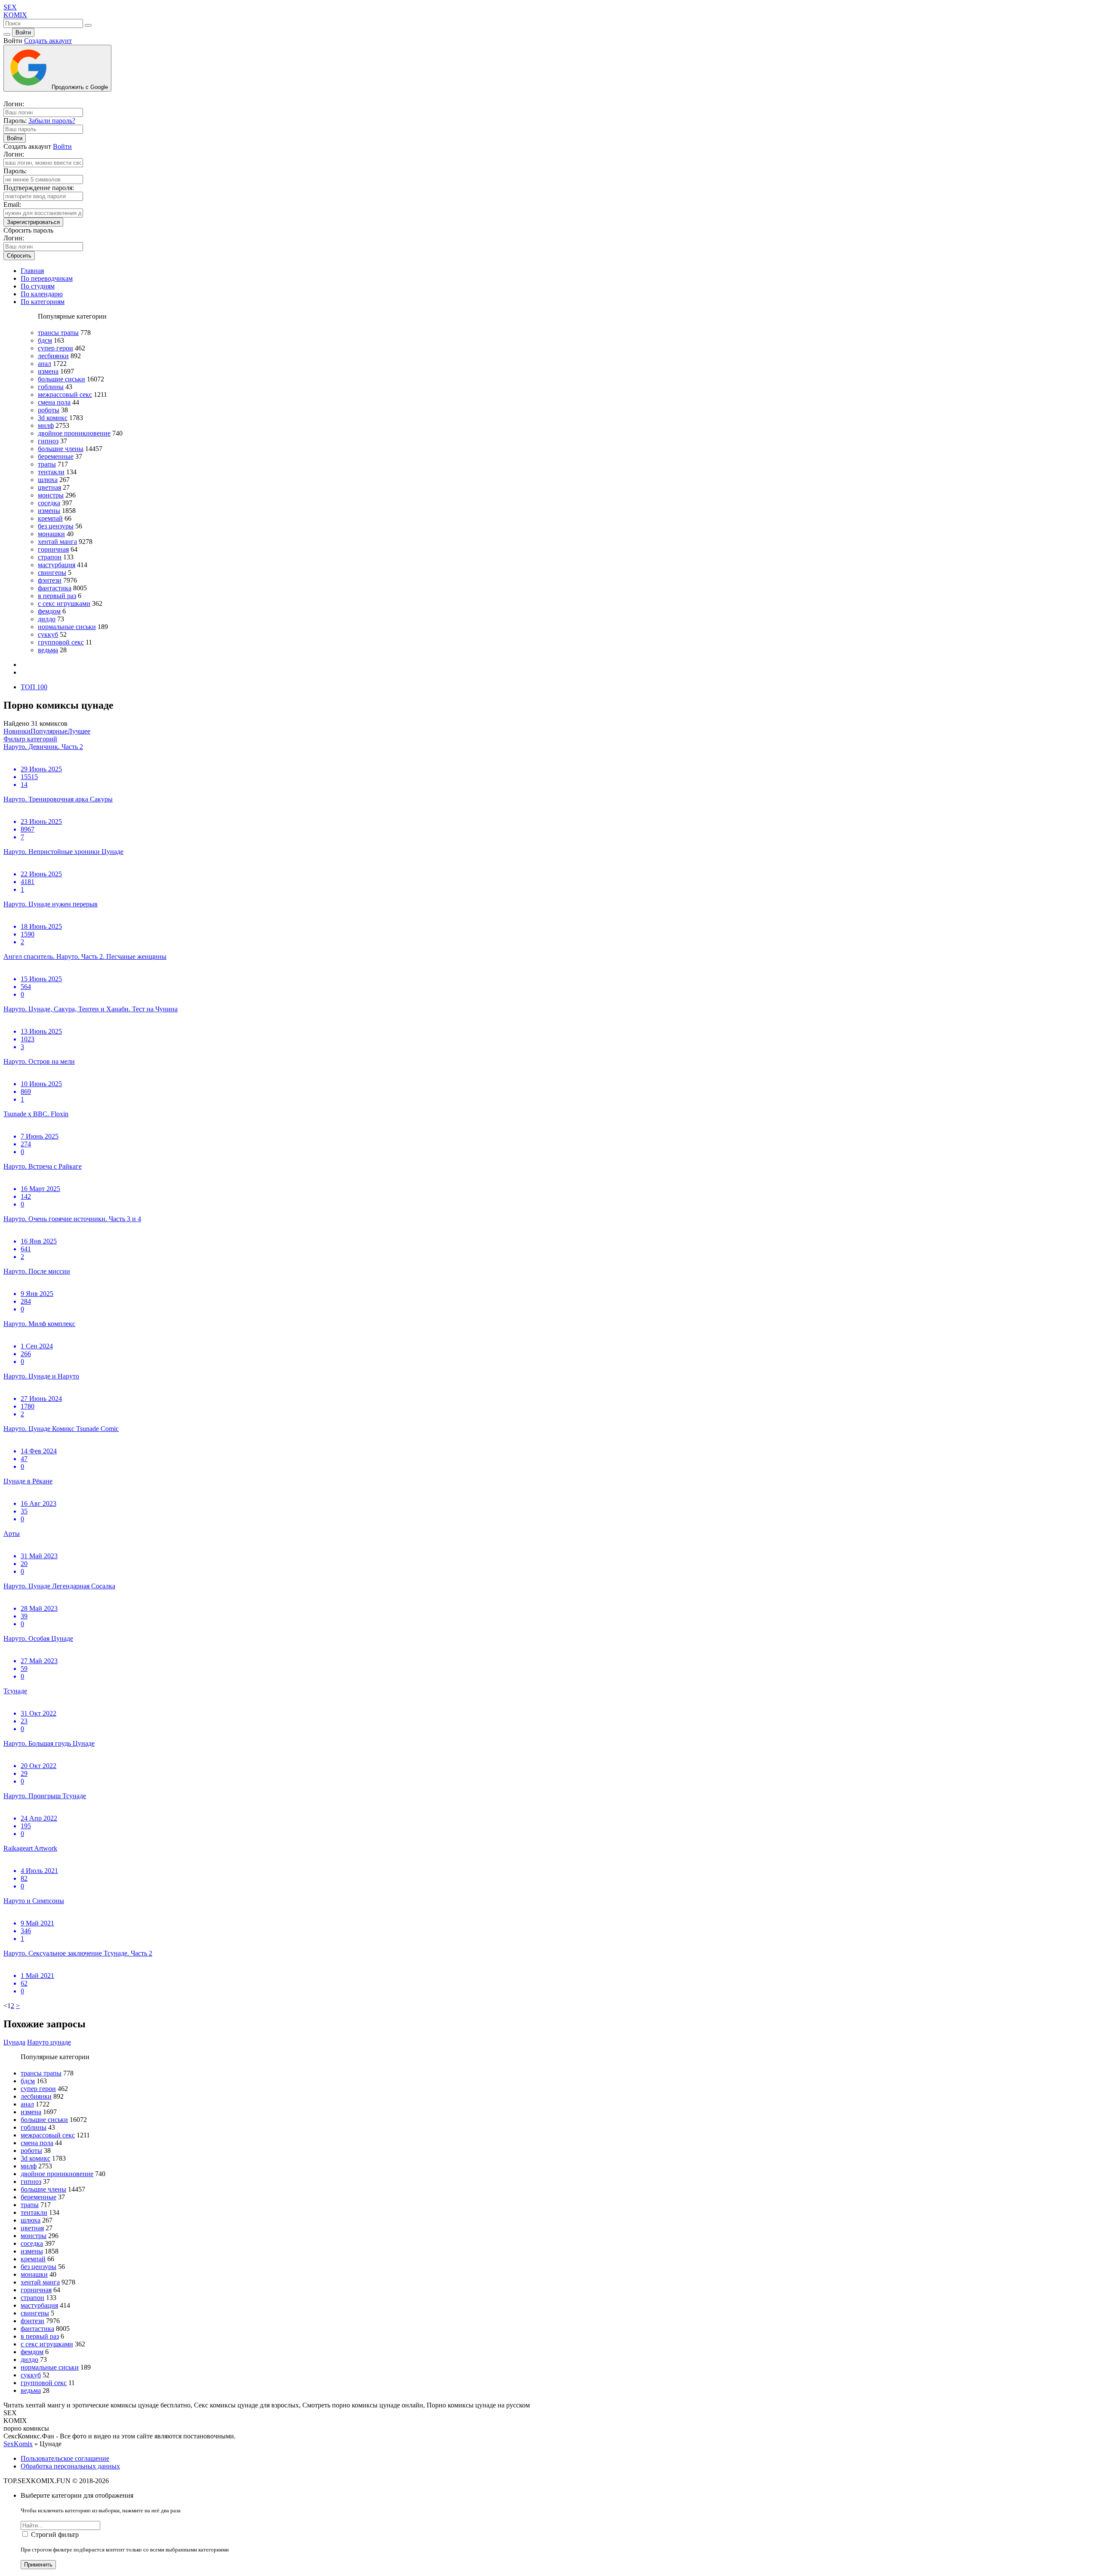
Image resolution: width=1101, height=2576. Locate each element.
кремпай (50, 518)
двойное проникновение (74, 433)
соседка (49, 503)
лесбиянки (53, 356)
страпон (50, 557)
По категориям (43, 302)
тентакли (51, 472)
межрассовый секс (65, 395)
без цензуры (56, 526)
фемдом (49, 611)
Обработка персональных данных (70, 2466)
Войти (23, 32)
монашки (51, 534)
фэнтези (50, 580)
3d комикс (53, 418)
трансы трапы (58, 333)
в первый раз (57, 596)
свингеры (52, 573)
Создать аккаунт (48, 41)
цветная (49, 487)
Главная (32, 271)
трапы (47, 464)
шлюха (48, 480)
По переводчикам (47, 278)
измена (48, 371)
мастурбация (57, 565)
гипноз (48, 441)
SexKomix (18, 2444)
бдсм (45, 340)
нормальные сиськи (67, 627)
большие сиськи (62, 379)
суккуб (48, 634)
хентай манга (57, 542)
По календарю (42, 294)
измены (49, 511)
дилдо (47, 619)
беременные (56, 456)
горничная (53, 549)
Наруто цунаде (49, 2042)
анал (45, 364)
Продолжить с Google (79, 87)
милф (46, 425)
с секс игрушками (64, 603)
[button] (30, 739)
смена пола (54, 402)
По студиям (38, 286)
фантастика (55, 588)
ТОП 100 (34, 687)
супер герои (55, 348)
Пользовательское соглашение (65, 2458)
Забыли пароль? (52, 121)
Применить (38, 2565)
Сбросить (19, 256)
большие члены (61, 449)
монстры (51, 495)
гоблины (51, 387)
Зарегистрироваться (33, 222)
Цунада (14, 2042)
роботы (49, 410)
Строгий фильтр (55, 2535)
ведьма (48, 650)
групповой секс (61, 642)
